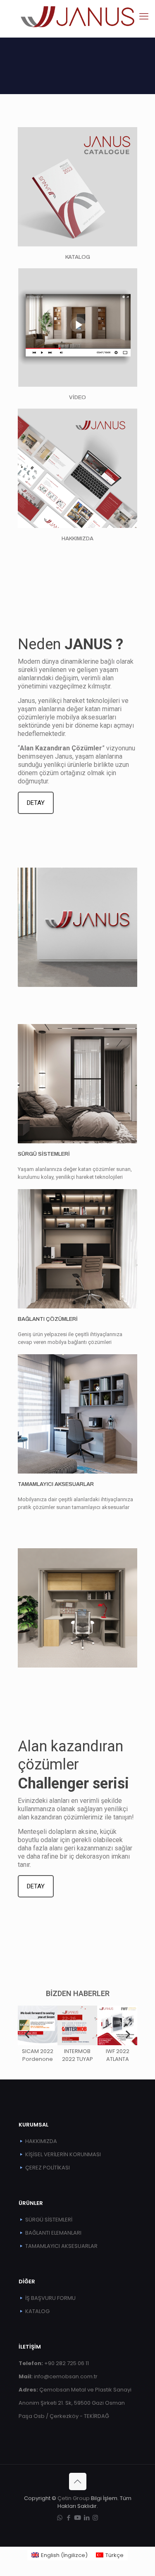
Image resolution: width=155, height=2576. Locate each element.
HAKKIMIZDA (41, 2141)
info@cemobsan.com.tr (58, 2376)
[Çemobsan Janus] (77, 17)
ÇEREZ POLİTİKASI (48, 2168)
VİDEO (77, 397)
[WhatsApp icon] (60, 2518)
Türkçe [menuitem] (114, 2555)
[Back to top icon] (78, 2481)
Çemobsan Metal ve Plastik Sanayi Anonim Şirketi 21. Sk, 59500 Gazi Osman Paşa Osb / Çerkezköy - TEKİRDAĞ (75, 2403)
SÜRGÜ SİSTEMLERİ (44, 1154)
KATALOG (78, 257)
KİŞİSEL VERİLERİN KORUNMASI (63, 2154)
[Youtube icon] (77, 2518)
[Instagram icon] (95, 2518)
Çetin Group (74, 2498)
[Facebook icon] (68, 2518)
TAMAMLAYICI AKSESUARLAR (56, 1484)
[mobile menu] (144, 17)
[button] (27, 2034)
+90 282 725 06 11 (54, 2363)
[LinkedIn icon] (87, 2518)
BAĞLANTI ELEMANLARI (53, 2233)
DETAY (36, 803)
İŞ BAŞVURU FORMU (50, 2298)
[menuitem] (60, 2555)
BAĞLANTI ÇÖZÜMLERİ (48, 1319)
